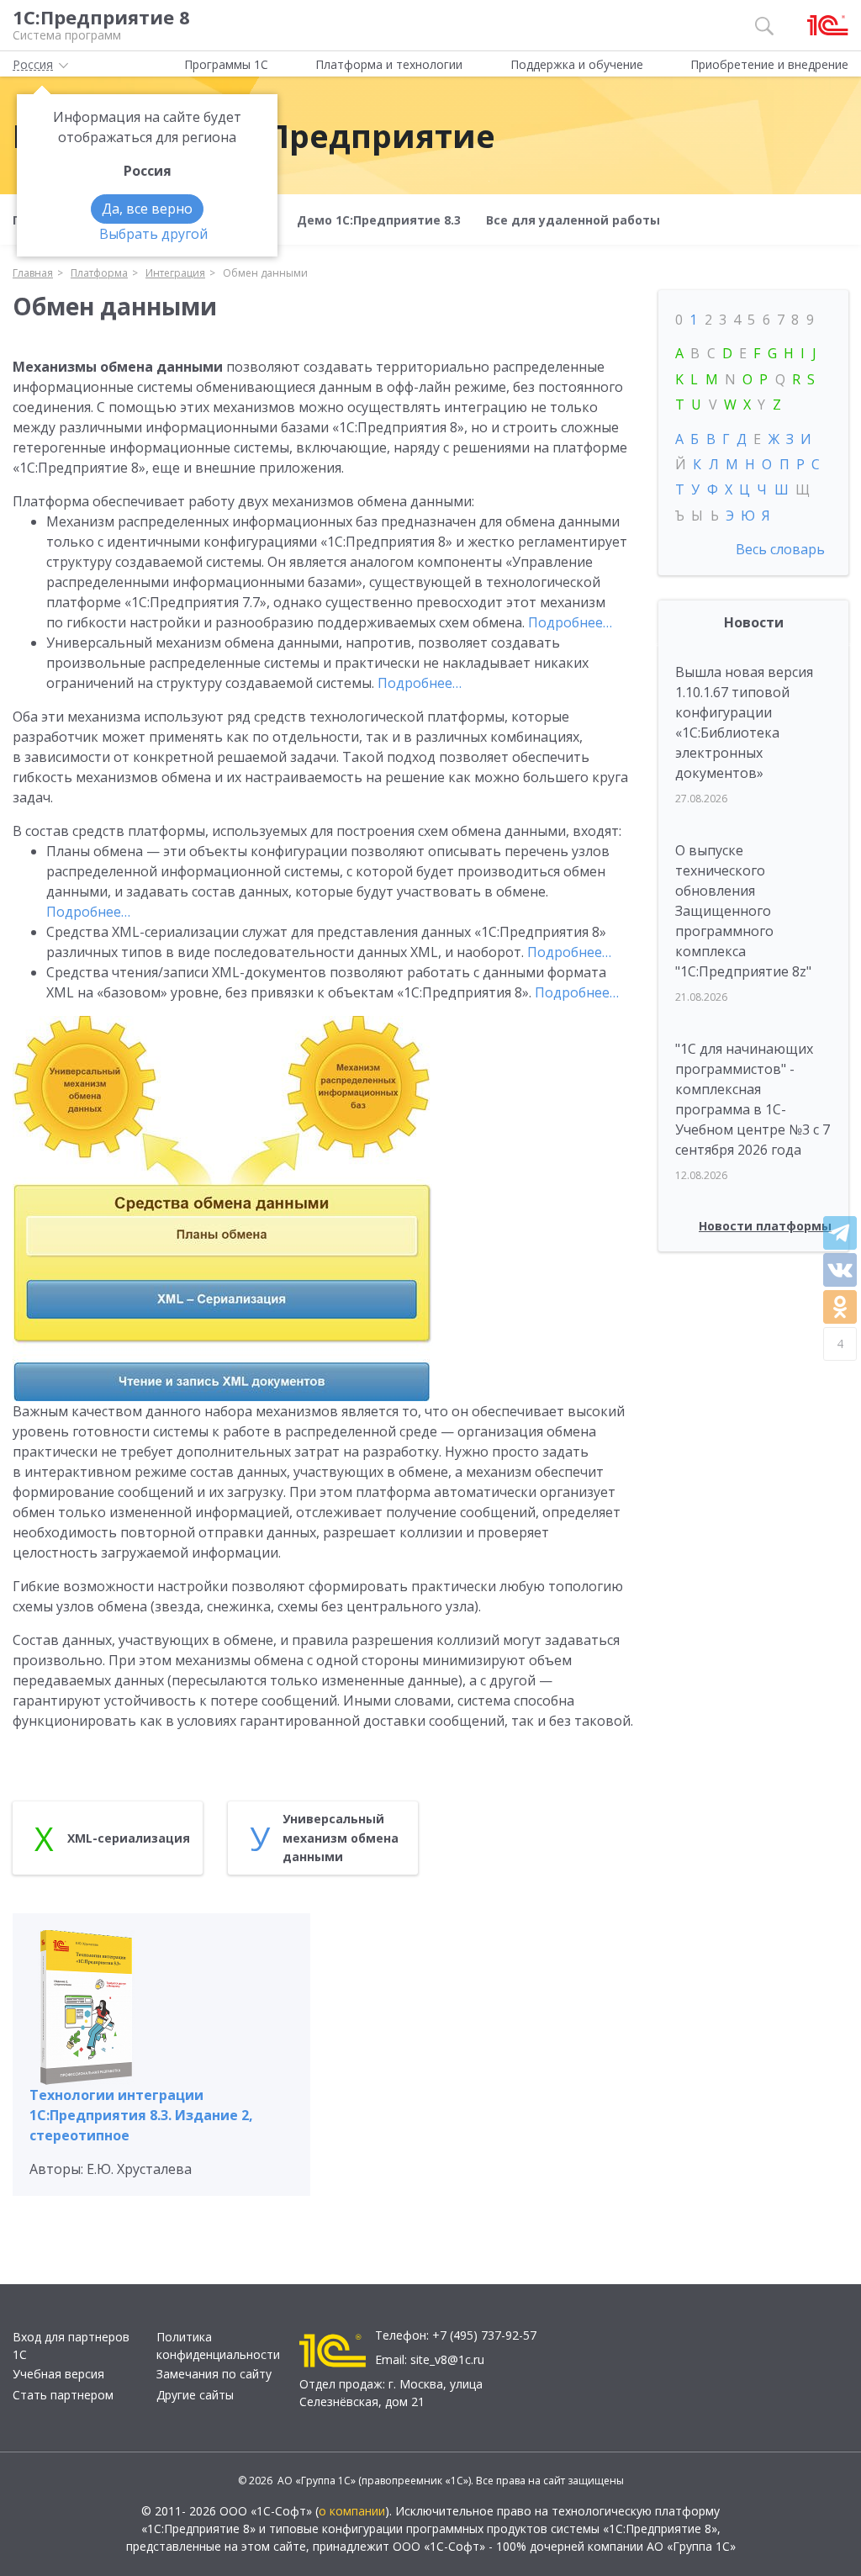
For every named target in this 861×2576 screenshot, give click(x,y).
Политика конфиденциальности (218, 2346)
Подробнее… (570, 622)
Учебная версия (58, 2374)
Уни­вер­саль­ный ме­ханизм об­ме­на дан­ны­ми (341, 1838)
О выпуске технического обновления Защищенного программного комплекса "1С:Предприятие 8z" (743, 911)
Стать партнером (63, 2395)
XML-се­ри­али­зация (129, 1838)
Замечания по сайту (214, 2374)
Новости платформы (765, 1226)
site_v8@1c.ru (447, 2359)
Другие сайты (195, 2395)
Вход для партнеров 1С (71, 2346)
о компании (352, 2511)
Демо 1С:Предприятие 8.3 (379, 220)
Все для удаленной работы (573, 220)
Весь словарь (780, 549)
